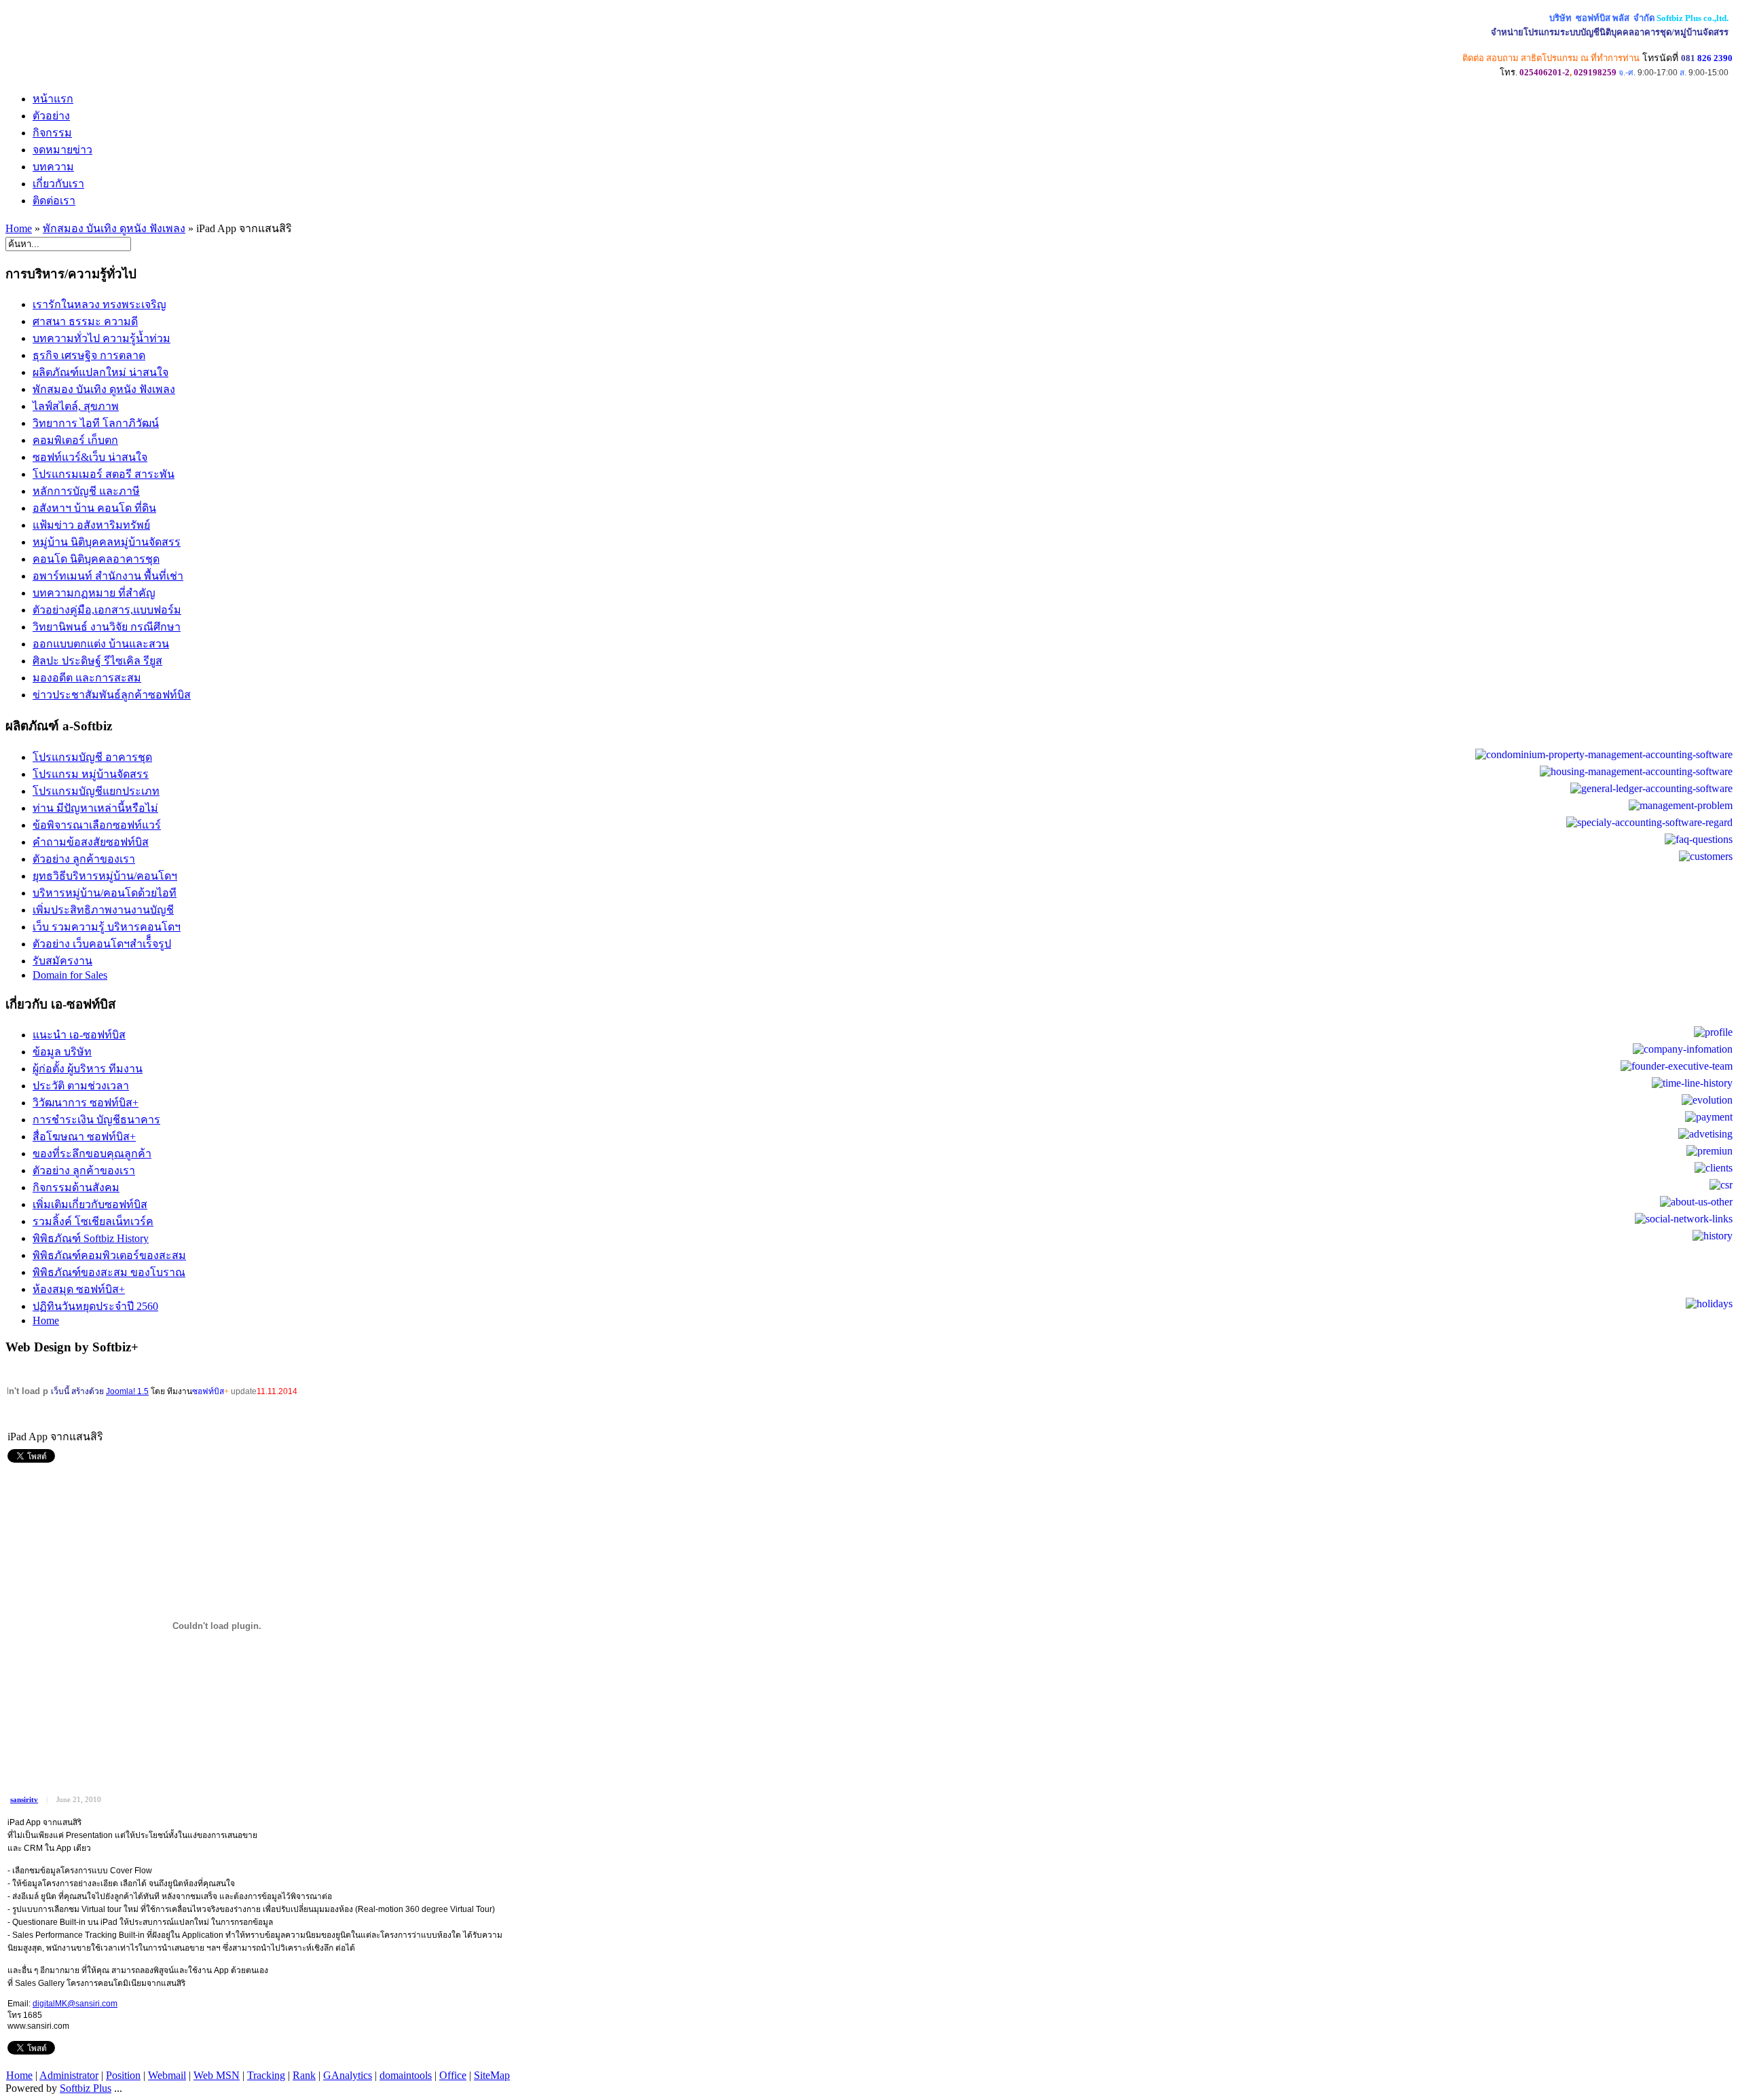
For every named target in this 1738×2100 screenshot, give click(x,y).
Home (19, 228)
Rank (304, 2075)
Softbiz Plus (86, 2088)
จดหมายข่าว (62, 150)
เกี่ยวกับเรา (58, 184)
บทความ (53, 167)
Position (123, 2075)
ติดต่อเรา (54, 201)
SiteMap (492, 2075)
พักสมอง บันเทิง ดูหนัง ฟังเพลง (114, 228)
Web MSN (217, 2075)
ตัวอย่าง (51, 116)
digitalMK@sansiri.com (75, 2004)
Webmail (167, 2075)
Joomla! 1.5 (127, 1391)
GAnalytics (348, 2075)
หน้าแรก (53, 99)
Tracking (266, 2075)
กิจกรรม (52, 133)
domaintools (406, 2075)
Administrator (69, 2075)
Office (453, 2075)
